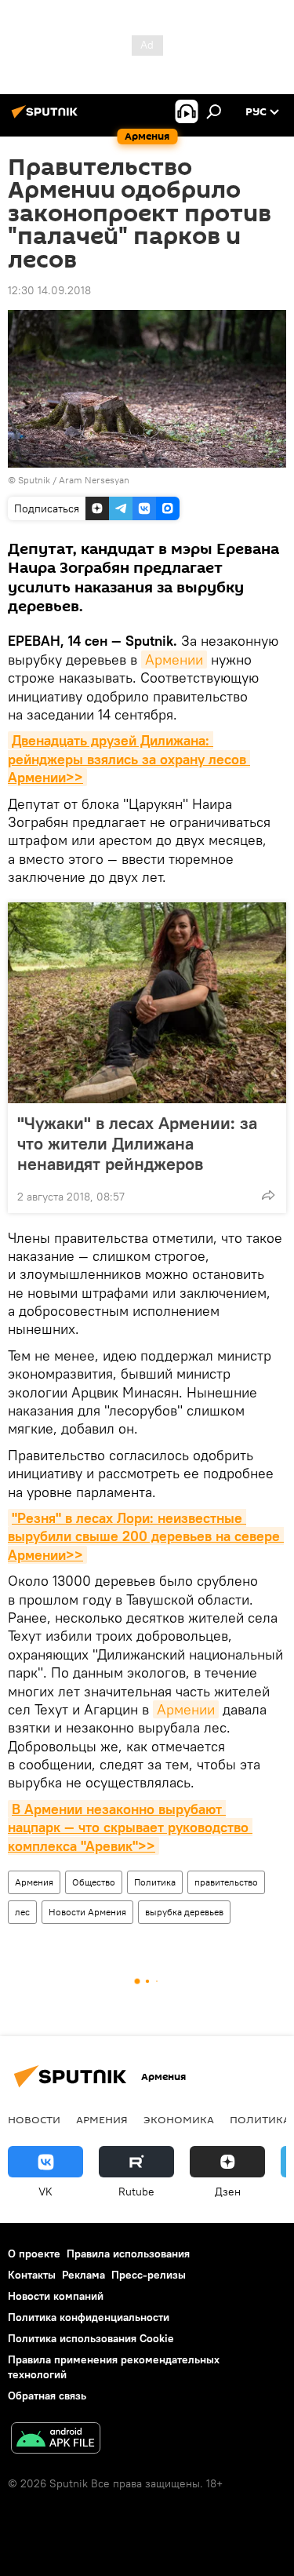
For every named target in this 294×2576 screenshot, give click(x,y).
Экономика (179, 2119)
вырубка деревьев (184, 1912)
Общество (94, 1882)
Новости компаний (56, 2296)
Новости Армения (87, 1912)
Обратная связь (47, 2396)
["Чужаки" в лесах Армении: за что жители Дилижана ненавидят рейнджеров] (147, 1003)
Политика (155, 1882)
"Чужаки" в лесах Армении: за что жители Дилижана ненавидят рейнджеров (137, 1143)
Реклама (83, 2275)
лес (22, 1912)
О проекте (34, 2254)
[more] (268, 1195)
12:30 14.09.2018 (49, 290)
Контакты (32, 2275)
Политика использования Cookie (91, 2338)
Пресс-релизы (149, 2275)
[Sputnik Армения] (47, 118)
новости (34, 2119)
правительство (226, 1882)
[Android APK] (56, 2440)
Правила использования (128, 2254)
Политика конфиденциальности (89, 2317)
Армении (174, 659)
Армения (34, 1882)
